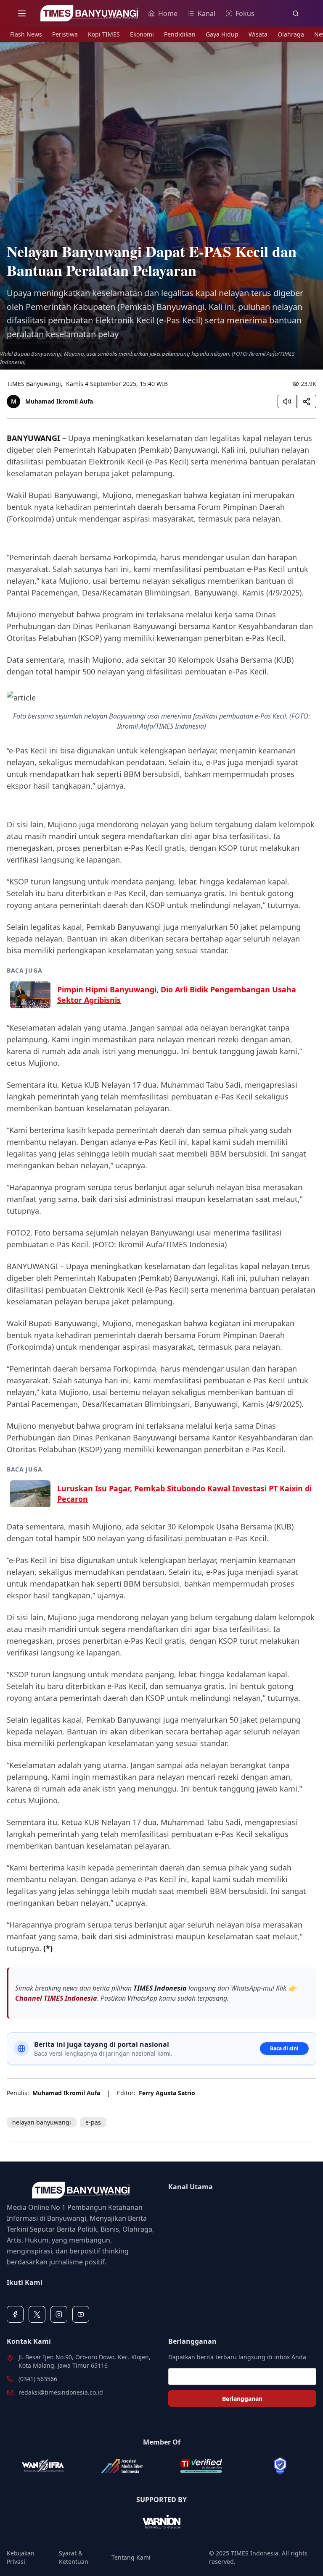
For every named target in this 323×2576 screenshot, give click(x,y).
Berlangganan (242, 2399)
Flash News (26, 34)
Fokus (245, 13)
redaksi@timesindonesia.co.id (61, 2392)
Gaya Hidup (222, 34)
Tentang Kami (131, 2557)
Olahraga (291, 34)
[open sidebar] (22, 13)
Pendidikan (180, 34)
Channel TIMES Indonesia (56, 1998)
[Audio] (287, 401)
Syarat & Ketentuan (74, 2557)
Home (168, 13)
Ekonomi (142, 34)
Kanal (207, 13)
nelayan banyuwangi (42, 2122)
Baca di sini (284, 2048)
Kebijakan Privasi (21, 2557)
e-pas (93, 2122)
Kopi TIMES (104, 34)
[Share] (307, 401)
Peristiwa (65, 34)
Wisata (258, 34)
